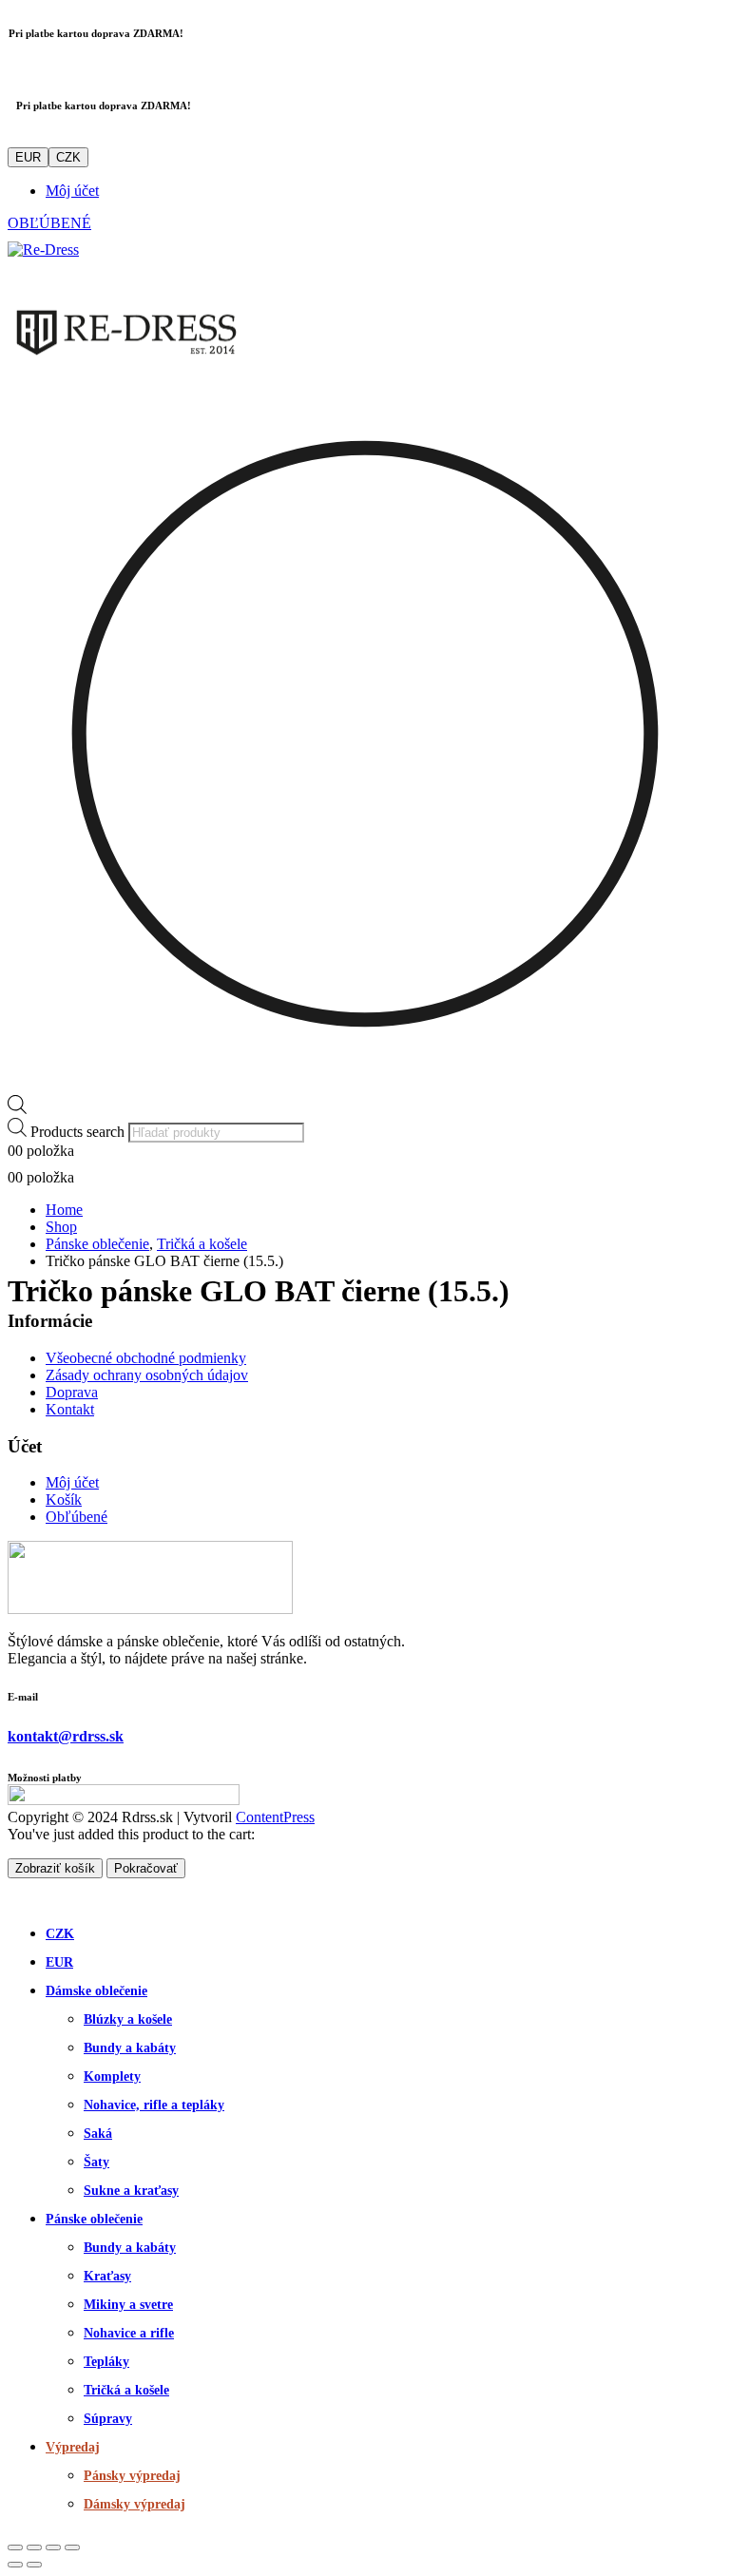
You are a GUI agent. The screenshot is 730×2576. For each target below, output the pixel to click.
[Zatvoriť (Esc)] (72, 2547)
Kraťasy (107, 2276)
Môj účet (72, 191)
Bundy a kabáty (130, 2048)
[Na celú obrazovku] (34, 2547)
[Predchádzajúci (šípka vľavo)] (15, 2565)
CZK (68, 157)
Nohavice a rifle (129, 2333)
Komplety (112, 2076)
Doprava (72, 1392)
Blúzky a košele (128, 2019)
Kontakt (70, 1409)
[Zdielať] (53, 2547)
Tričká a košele (126, 2390)
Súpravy (108, 2419)
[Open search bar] (17, 1109)
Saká (98, 2134)
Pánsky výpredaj (132, 2476)
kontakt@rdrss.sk (66, 1736)
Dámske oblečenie (96, 1991)
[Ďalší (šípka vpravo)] (34, 2565)
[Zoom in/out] (15, 2547)
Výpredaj (73, 2447)
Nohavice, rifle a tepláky (154, 2105)
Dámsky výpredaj (134, 2504)
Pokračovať (146, 1868)
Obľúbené (77, 1517)
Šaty (96, 2162)
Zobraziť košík (55, 1868)
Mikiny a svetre (128, 2305)
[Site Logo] (43, 250)
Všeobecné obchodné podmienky (146, 1358)
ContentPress (275, 1817)
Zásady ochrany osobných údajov (147, 1375)
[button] (19, 1896)
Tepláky (106, 2362)
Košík (64, 1499)
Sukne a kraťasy (131, 2191)
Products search (77, 1132)
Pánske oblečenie (94, 2219)
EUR (28, 157)
